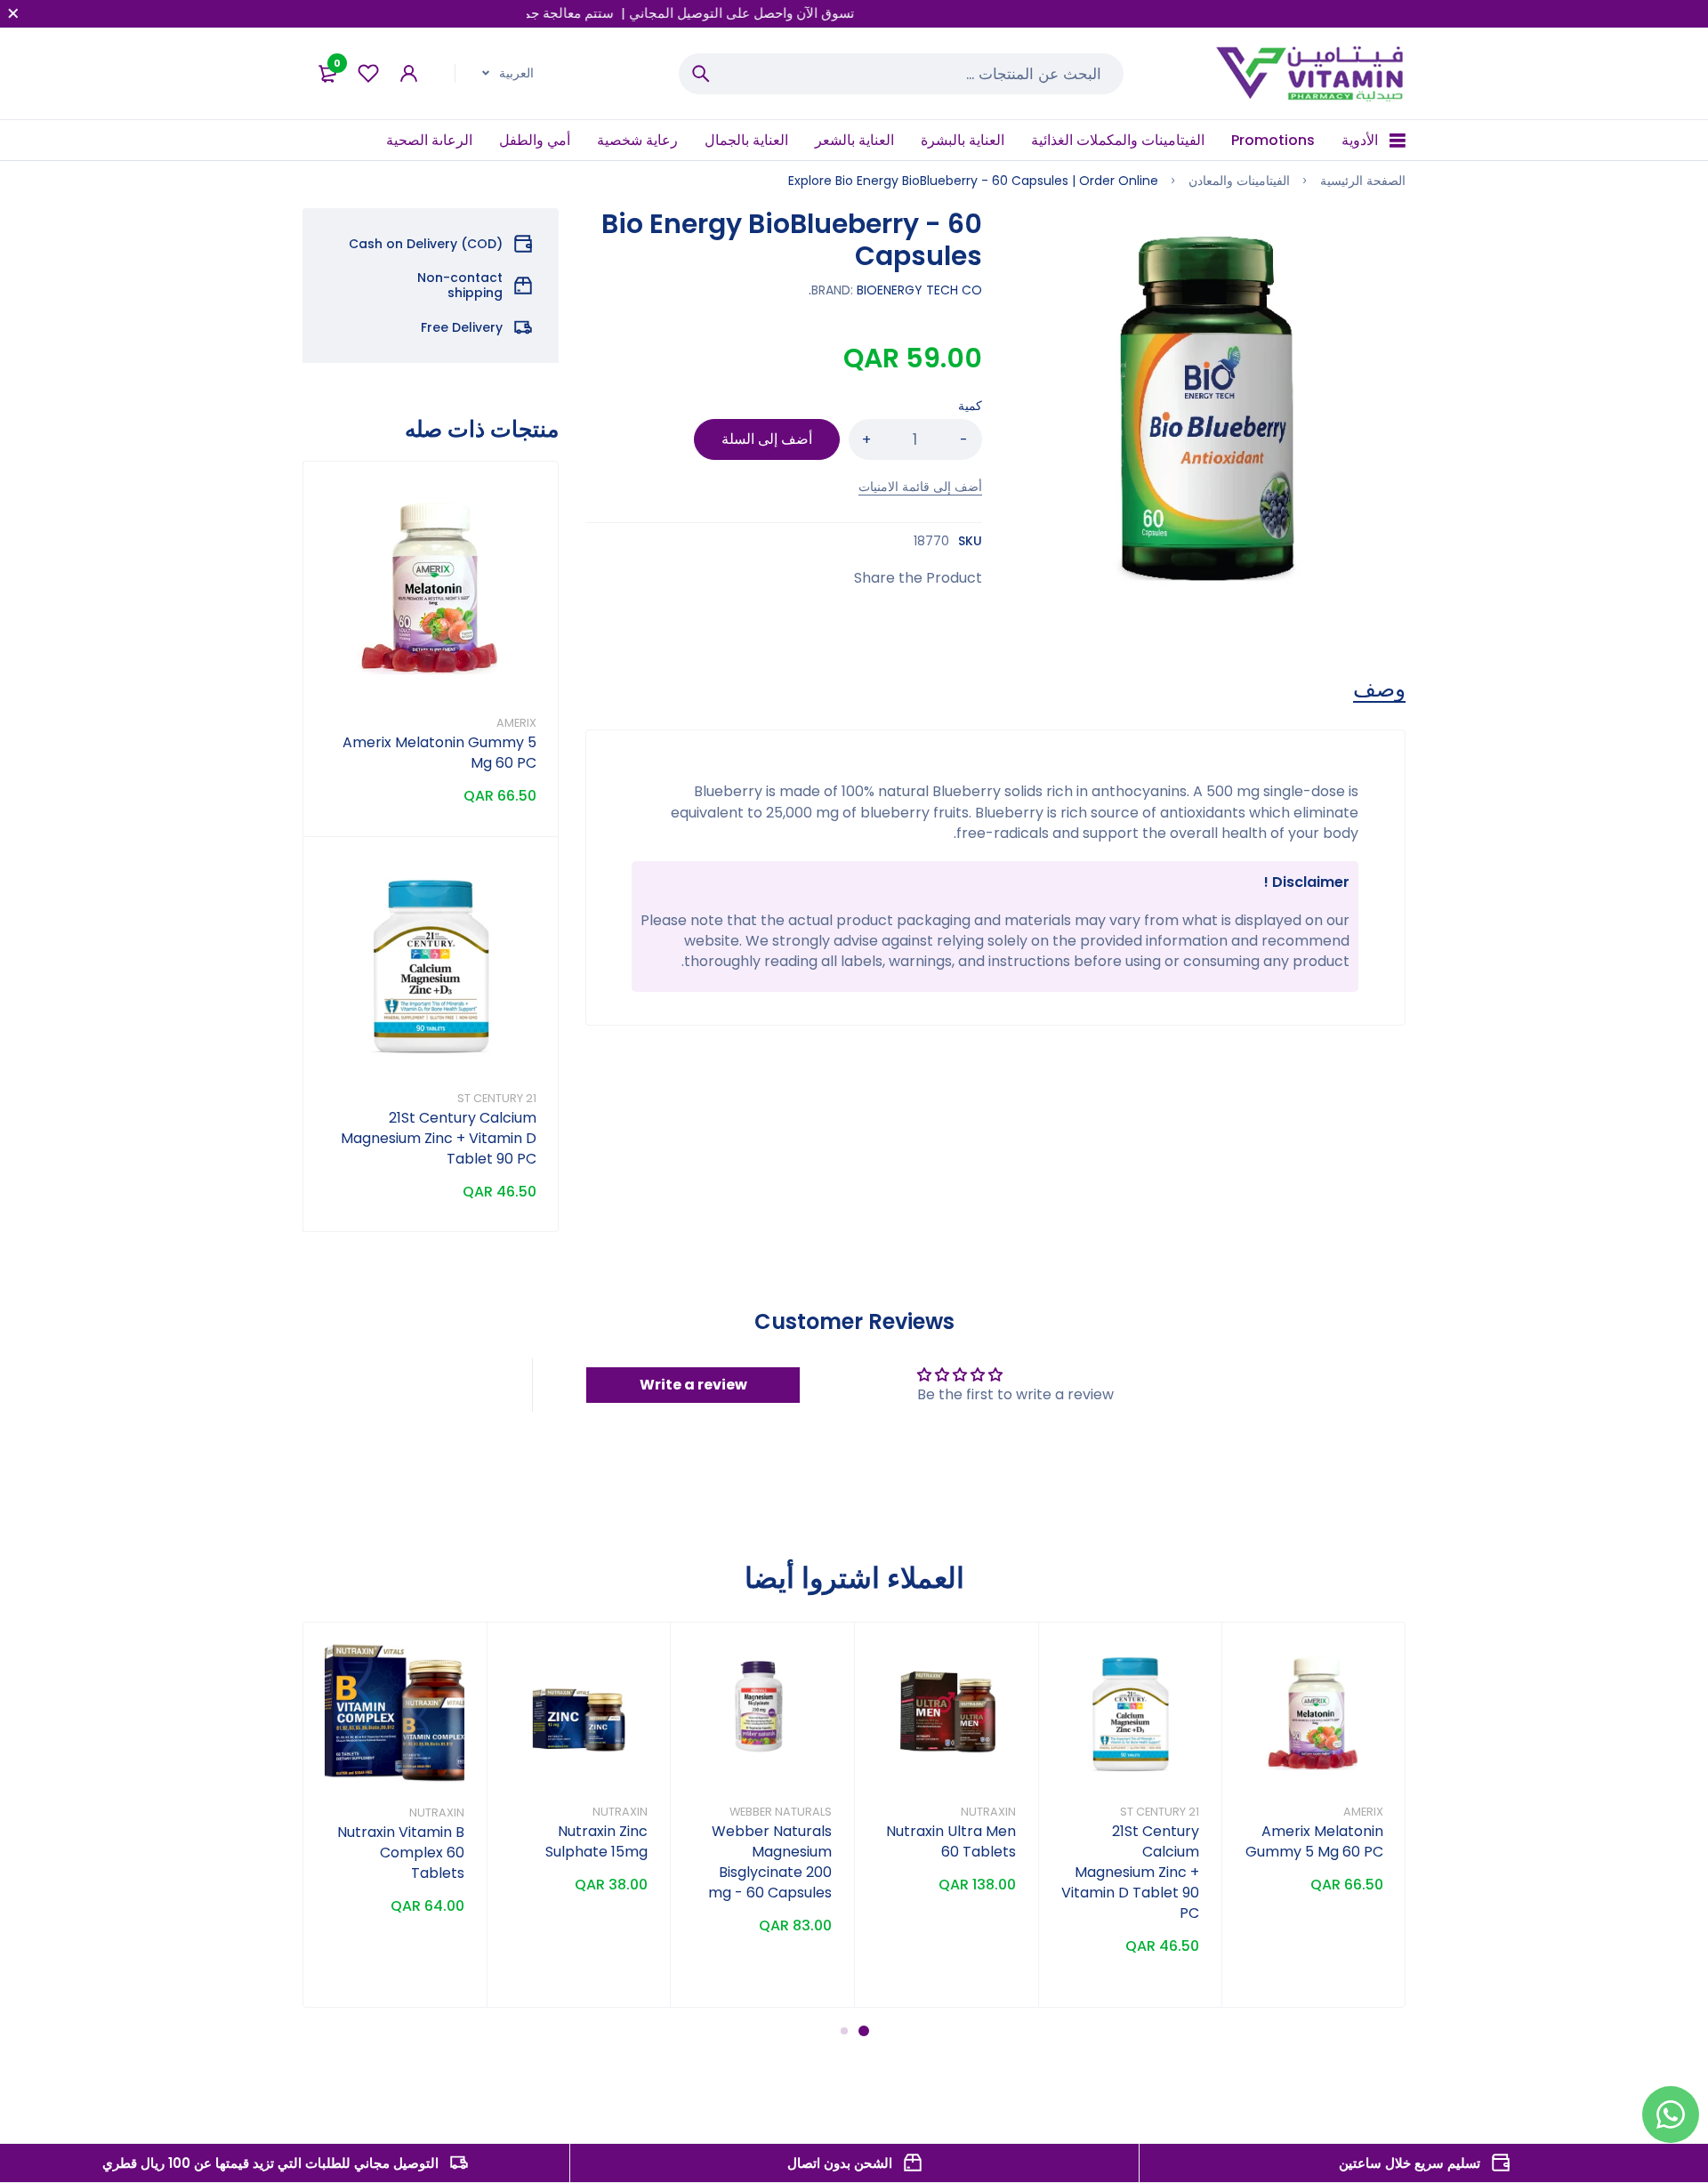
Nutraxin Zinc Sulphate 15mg (596, 1841)
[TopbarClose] (13, 13)
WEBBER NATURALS (781, 1812)
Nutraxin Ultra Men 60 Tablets (951, 1841)
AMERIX (516, 723)
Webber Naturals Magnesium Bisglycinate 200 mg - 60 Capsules (770, 1862)
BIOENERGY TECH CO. (895, 290)
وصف (1379, 689)
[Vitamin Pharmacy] (1311, 73)
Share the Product (918, 578)
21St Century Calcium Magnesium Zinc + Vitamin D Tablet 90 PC (439, 1138)
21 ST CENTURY (497, 1098)
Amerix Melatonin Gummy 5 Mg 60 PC (1314, 1841)
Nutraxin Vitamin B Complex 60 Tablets (401, 1853)
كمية (970, 406)
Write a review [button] (693, 1385)
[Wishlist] (368, 73)
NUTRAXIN (988, 1812)
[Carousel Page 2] (844, 2030)
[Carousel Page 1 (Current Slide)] (864, 2031)
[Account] (409, 73)
